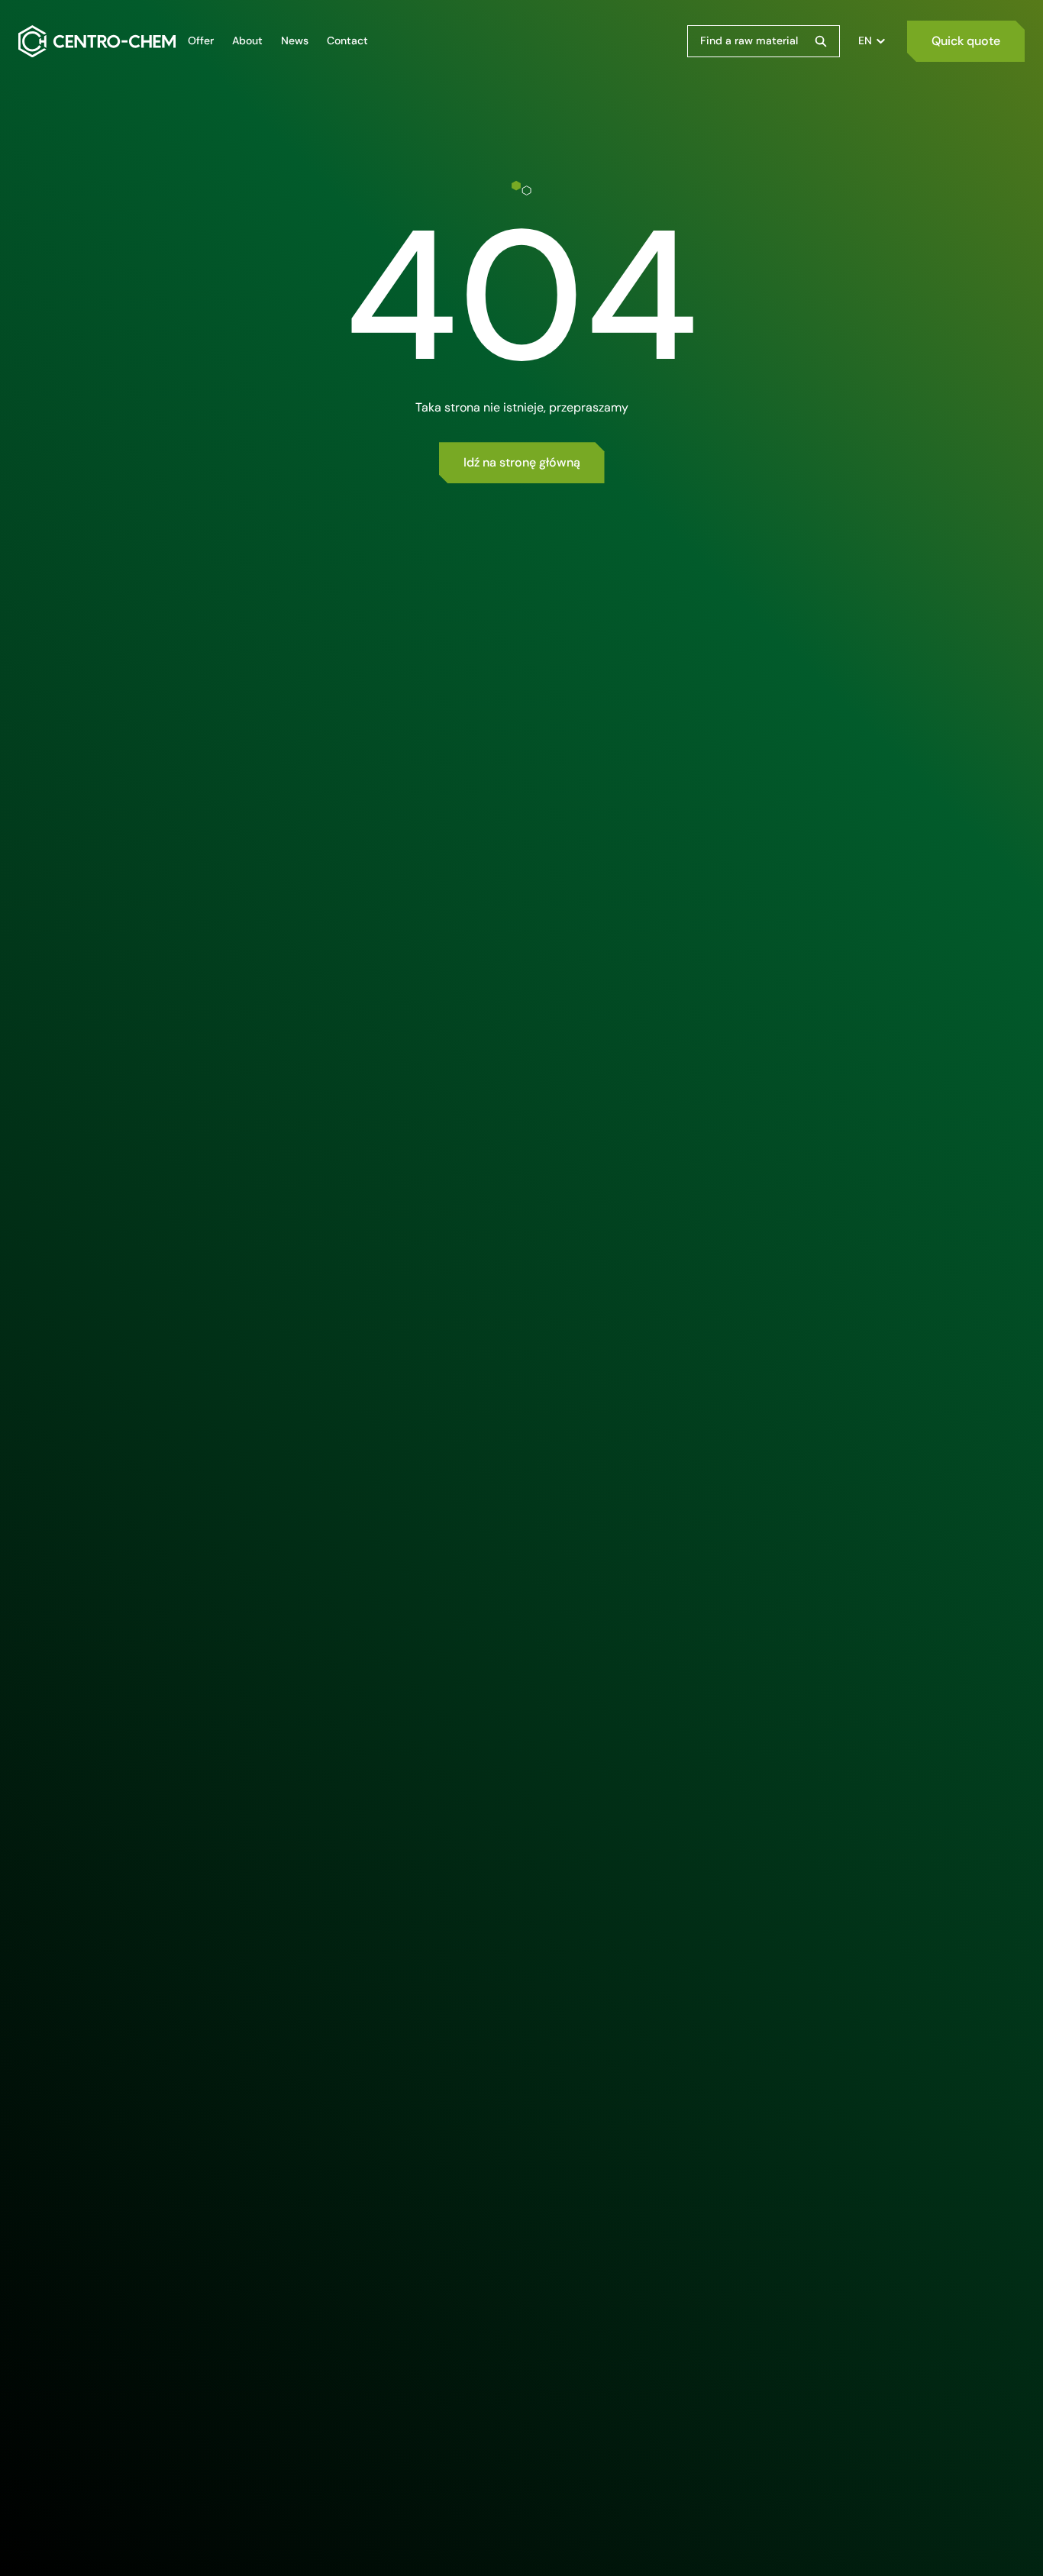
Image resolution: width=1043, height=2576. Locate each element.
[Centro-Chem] (97, 41)
